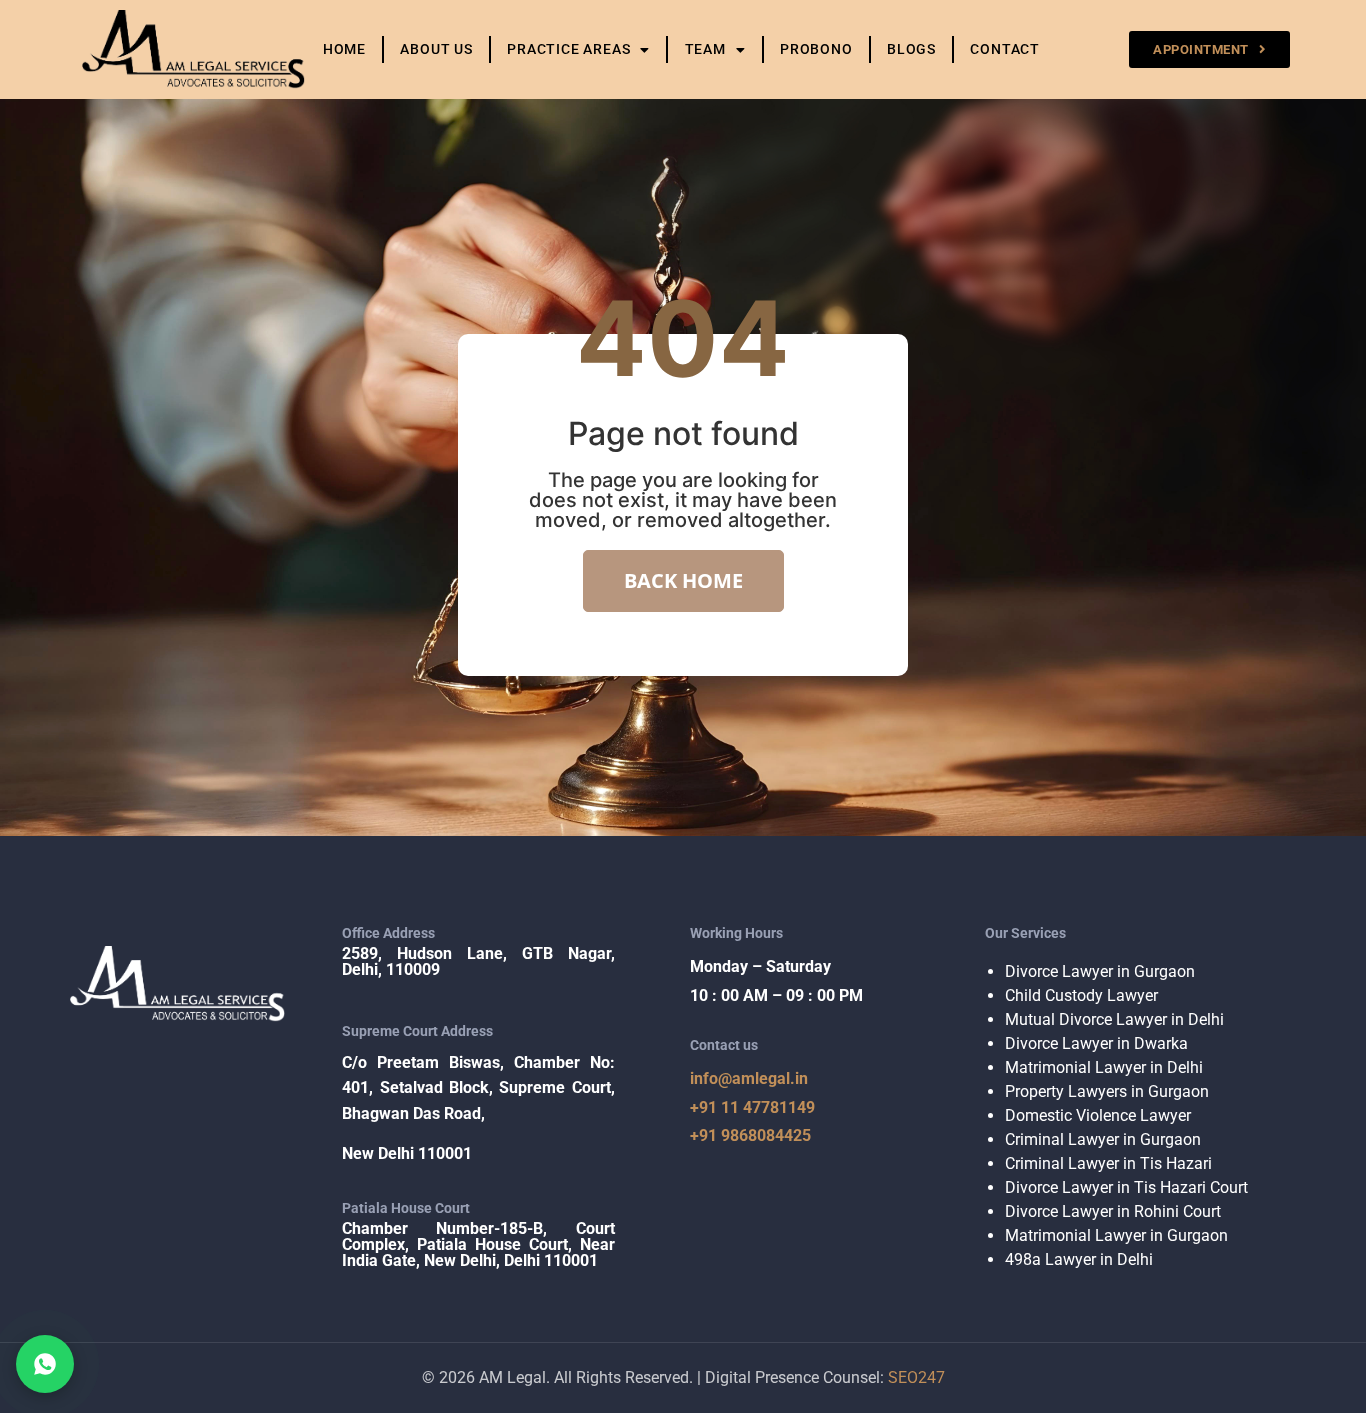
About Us (436, 49)
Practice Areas (568, 49)
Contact (1005, 49)
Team (705, 49)
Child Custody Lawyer (1081, 995)
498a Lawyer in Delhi (1079, 1259)
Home (344, 49)
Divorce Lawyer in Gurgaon (1100, 971)
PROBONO (816, 49)
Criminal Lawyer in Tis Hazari (1108, 1163)
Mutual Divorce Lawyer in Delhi (1114, 1019)
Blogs (911, 49)
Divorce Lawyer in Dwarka (1096, 1043)
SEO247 (916, 1377)
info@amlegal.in (749, 1078)
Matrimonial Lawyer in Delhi (1104, 1067)
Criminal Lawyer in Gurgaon (1103, 1139)
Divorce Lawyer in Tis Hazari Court (1126, 1187)
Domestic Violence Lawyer (1098, 1115)
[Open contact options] (45, 1364)
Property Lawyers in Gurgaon (1107, 1091)
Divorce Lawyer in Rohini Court (1113, 1211)
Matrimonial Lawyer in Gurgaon (1116, 1235)
